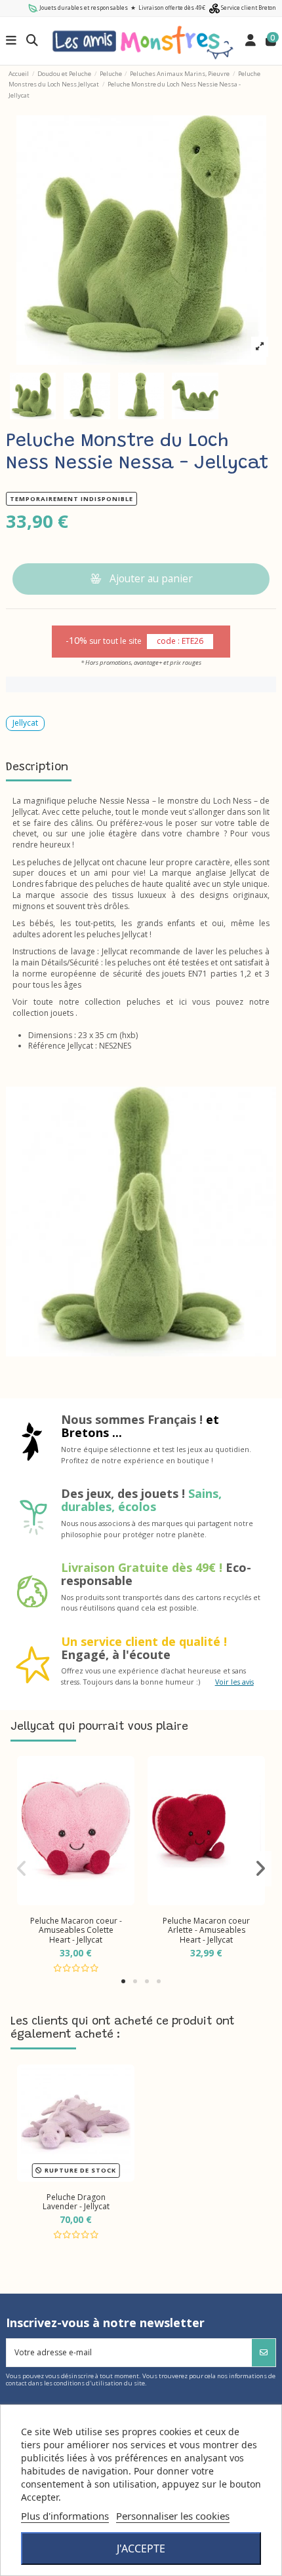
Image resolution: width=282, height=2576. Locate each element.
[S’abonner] (264, 2353)
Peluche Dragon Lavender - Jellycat (76, 2202)
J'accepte (141, 2548)
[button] (123, 1981)
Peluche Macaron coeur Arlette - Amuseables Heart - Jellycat (206, 1930)
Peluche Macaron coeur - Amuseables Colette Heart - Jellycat (76, 1930)
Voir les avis (234, 1682)
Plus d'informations (65, 2516)
